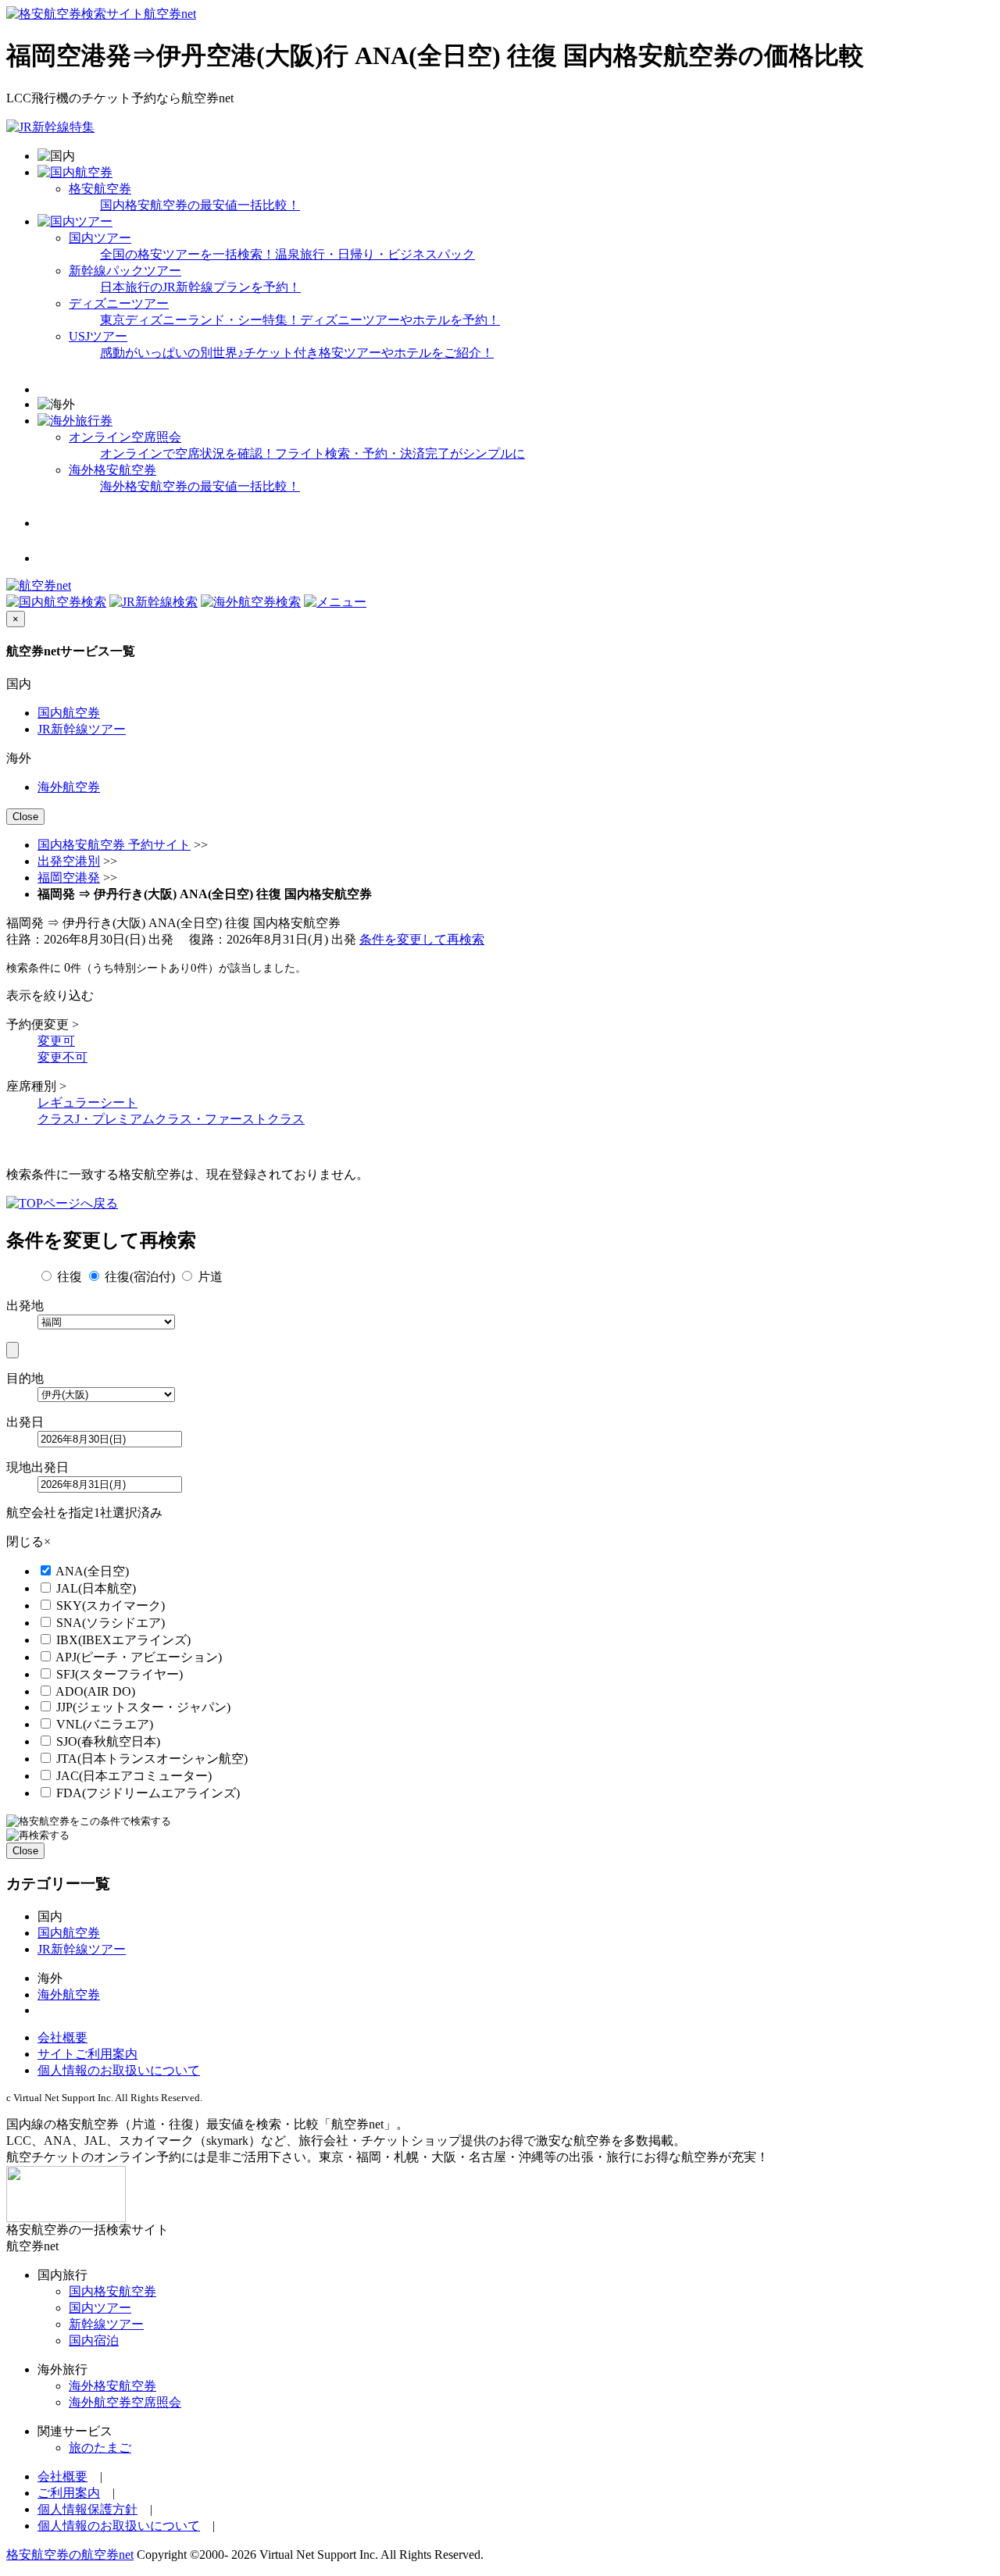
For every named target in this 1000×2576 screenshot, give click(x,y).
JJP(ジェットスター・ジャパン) (143, 1707)
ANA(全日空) (92, 1571)
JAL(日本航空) (96, 1588)
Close (25, 817)
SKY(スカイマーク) (111, 1606)
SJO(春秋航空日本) (108, 1741)
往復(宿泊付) (140, 1277)
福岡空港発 (69, 878)
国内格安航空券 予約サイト (114, 845)
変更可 (56, 1041)
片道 (210, 1277)
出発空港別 (69, 861)
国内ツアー (100, 2308)
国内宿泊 (94, 2341)
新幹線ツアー (106, 2324)
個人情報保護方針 (87, 2509)
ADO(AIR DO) (95, 1691)
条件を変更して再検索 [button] (422, 939)
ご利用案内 (69, 2493)
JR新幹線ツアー (82, 729)
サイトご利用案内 (87, 2054)
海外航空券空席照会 (125, 2402)
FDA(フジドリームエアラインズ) (148, 1793)
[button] (335, 602)
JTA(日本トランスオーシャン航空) (152, 1759)
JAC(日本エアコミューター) (134, 1776)
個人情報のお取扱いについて (119, 2070)
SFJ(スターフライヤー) (120, 1674)
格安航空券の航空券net (70, 2555)
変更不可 (62, 1057)
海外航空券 (69, 787)
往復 (70, 1277)
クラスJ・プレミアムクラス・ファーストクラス (171, 1119)
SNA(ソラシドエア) (111, 1623)
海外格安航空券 (112, 2386)
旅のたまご (100, 2448)
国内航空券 (69, 713)
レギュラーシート (87, 1102)
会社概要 (62, 2037)
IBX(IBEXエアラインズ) (123, 1640)
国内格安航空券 (112, 2291)
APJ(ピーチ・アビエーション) (139, 1657)
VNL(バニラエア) (105, 1724)
